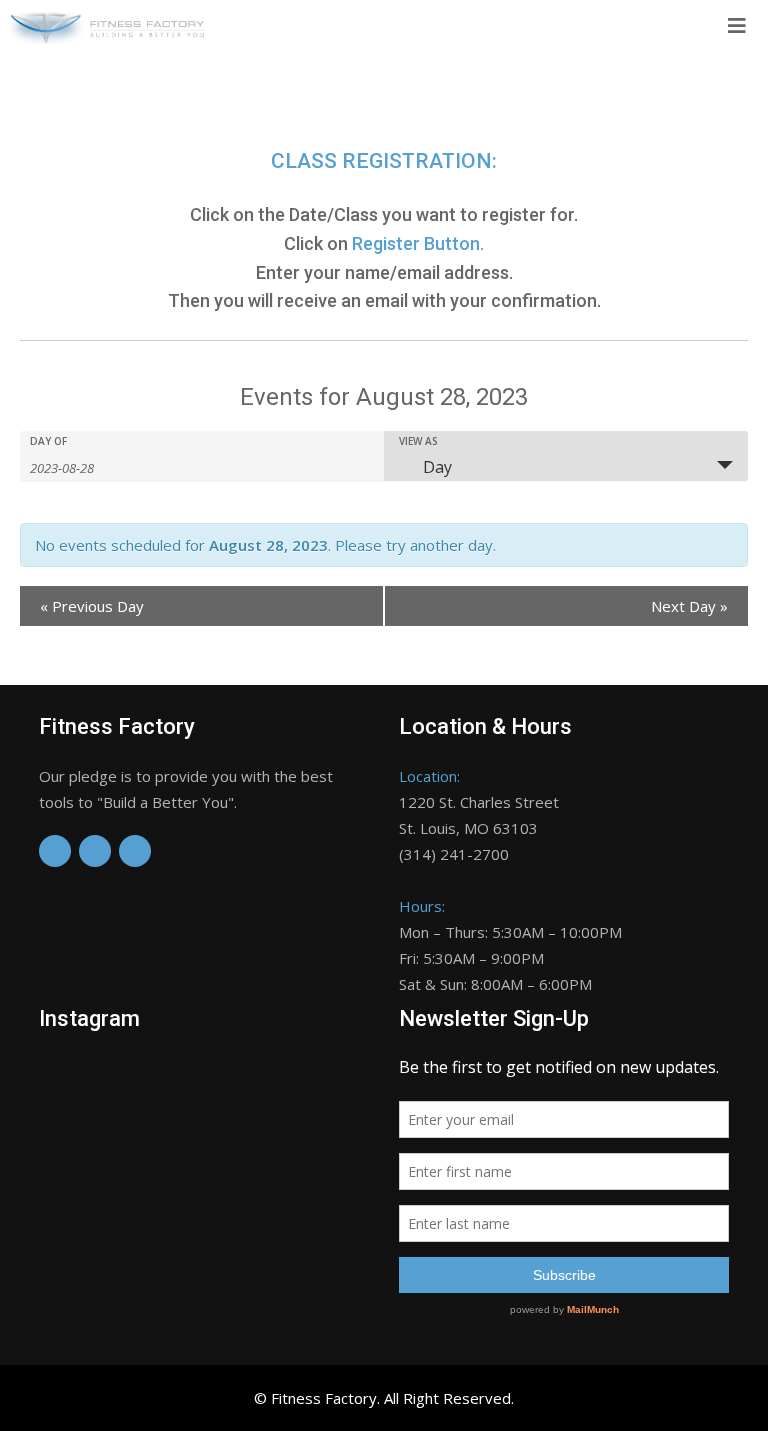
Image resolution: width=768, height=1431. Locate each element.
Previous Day (92, 606)
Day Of (48, 441)
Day (437, 467)
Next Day (689, 606)
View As (418, 441)
